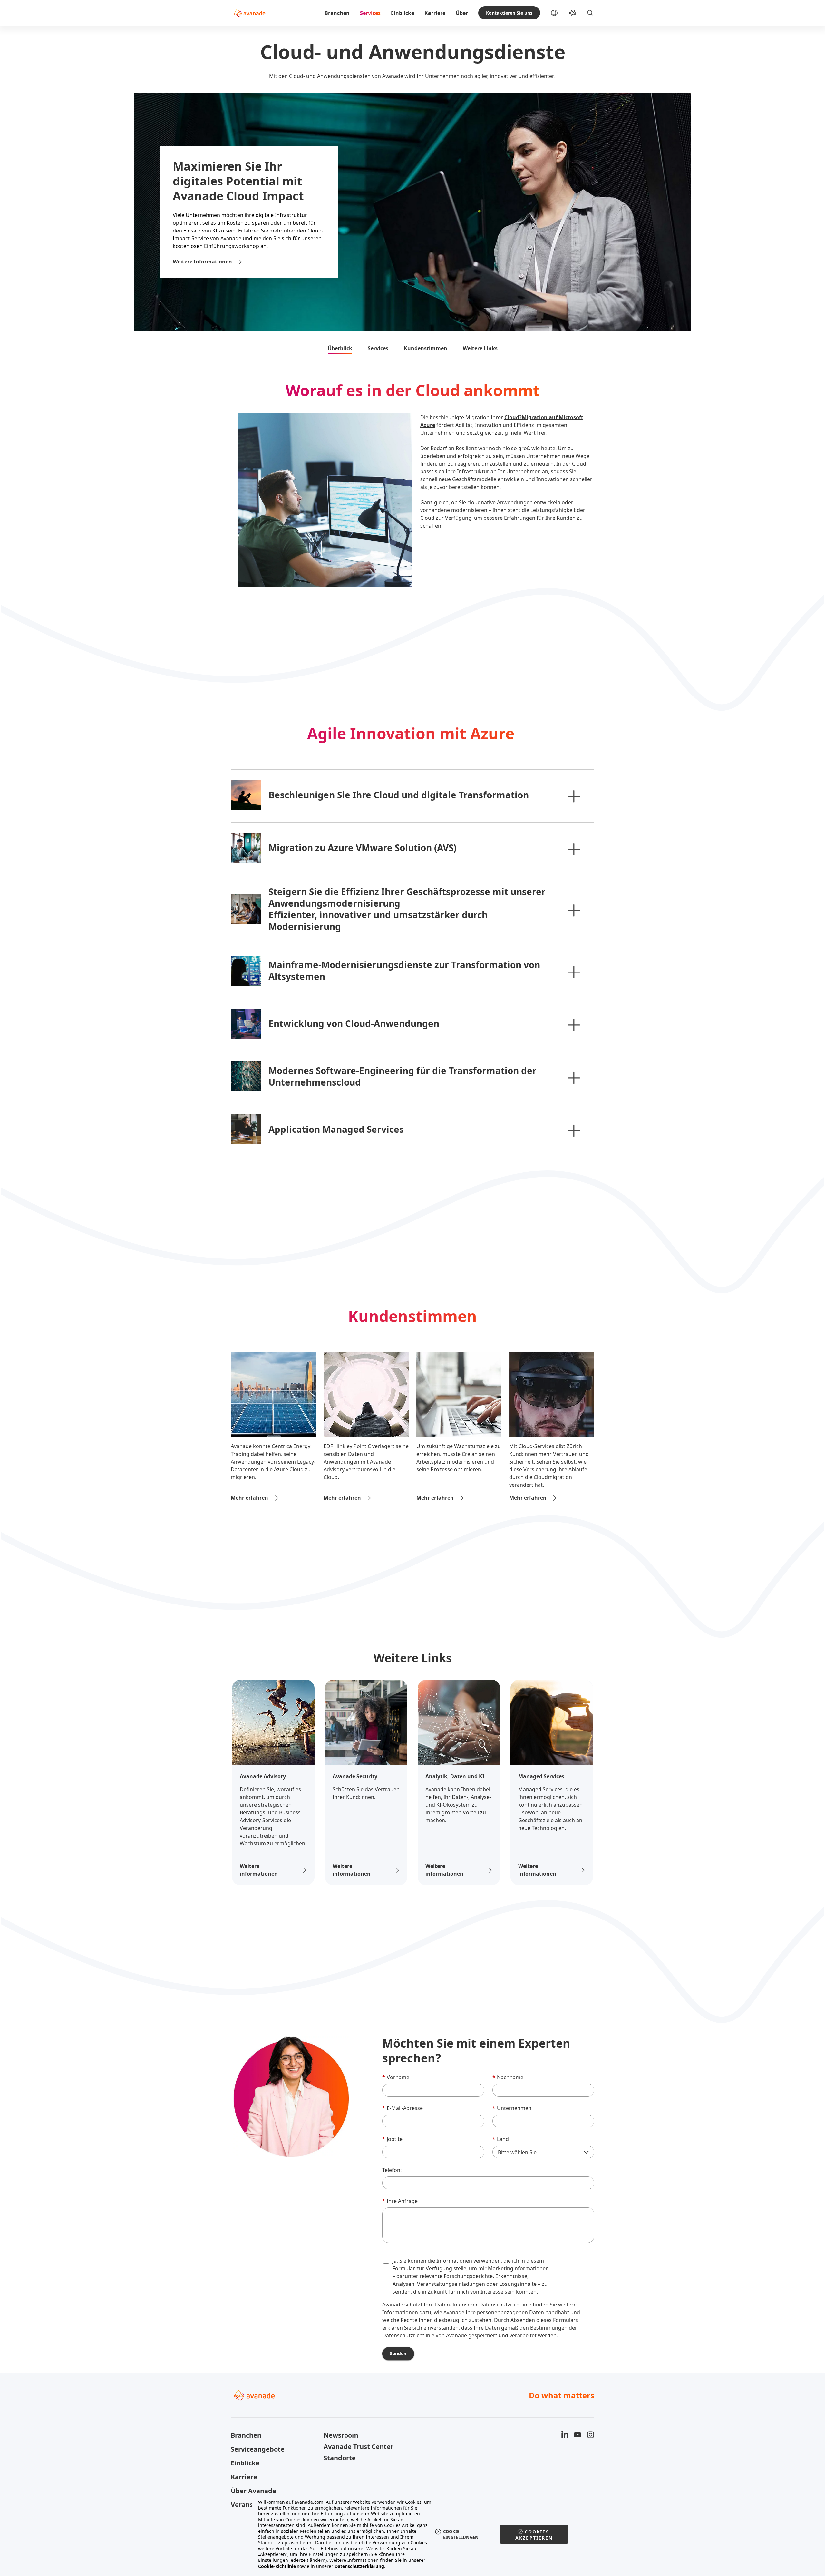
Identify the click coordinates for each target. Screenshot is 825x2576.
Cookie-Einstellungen (461, 2534)
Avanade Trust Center (359, 2447)
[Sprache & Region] (559, 13)
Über (462, 13)
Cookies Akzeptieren (534, 2535)
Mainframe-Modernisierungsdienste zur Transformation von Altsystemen (404, 971)
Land (501, 2139)
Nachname (508, 2077)
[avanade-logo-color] (250, 13)
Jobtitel (393, 2139)
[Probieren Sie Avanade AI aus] (572, 13)
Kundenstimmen (426, 348)
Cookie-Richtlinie (277, 2566)
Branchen (337, 13)
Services (370, 13)
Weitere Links (480, 348)
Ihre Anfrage (400, 2201)
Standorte (340, 2458)
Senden (398, 2353)
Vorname (396, 2077)
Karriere (435, 13)
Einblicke (403, 13)
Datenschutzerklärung (359, 2566)
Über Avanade (253, 2491)
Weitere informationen (259, 1870)
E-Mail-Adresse (403, 2108)
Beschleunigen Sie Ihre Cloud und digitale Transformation (399, 795)
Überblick (340, 348)
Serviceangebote (258, 2449)
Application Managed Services (336, 1129)
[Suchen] (590, 13)
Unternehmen (512, 2108)
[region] (413, 2534)
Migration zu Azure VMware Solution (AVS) (362, 848)
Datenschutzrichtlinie (506, 2305)
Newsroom (341, 2435)
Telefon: (392, 2170)
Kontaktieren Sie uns (509, 13)
